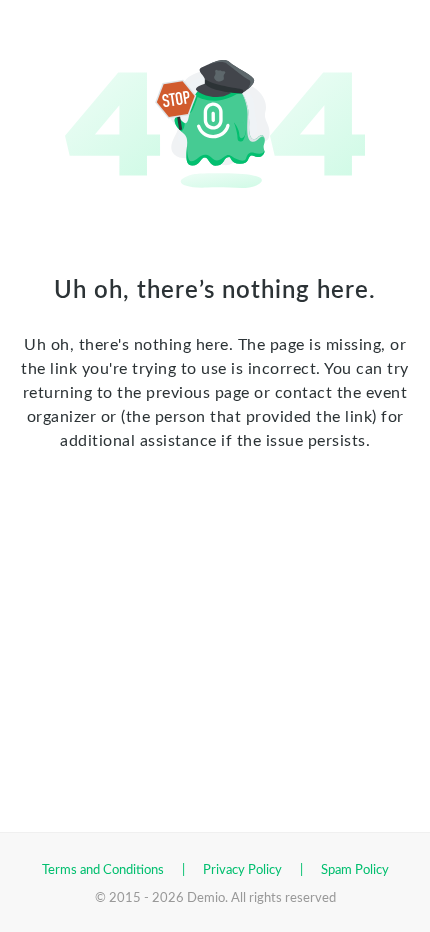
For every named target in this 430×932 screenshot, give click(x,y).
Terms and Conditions (103, 870)
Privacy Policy (242, 870)
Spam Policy (355, 870)
